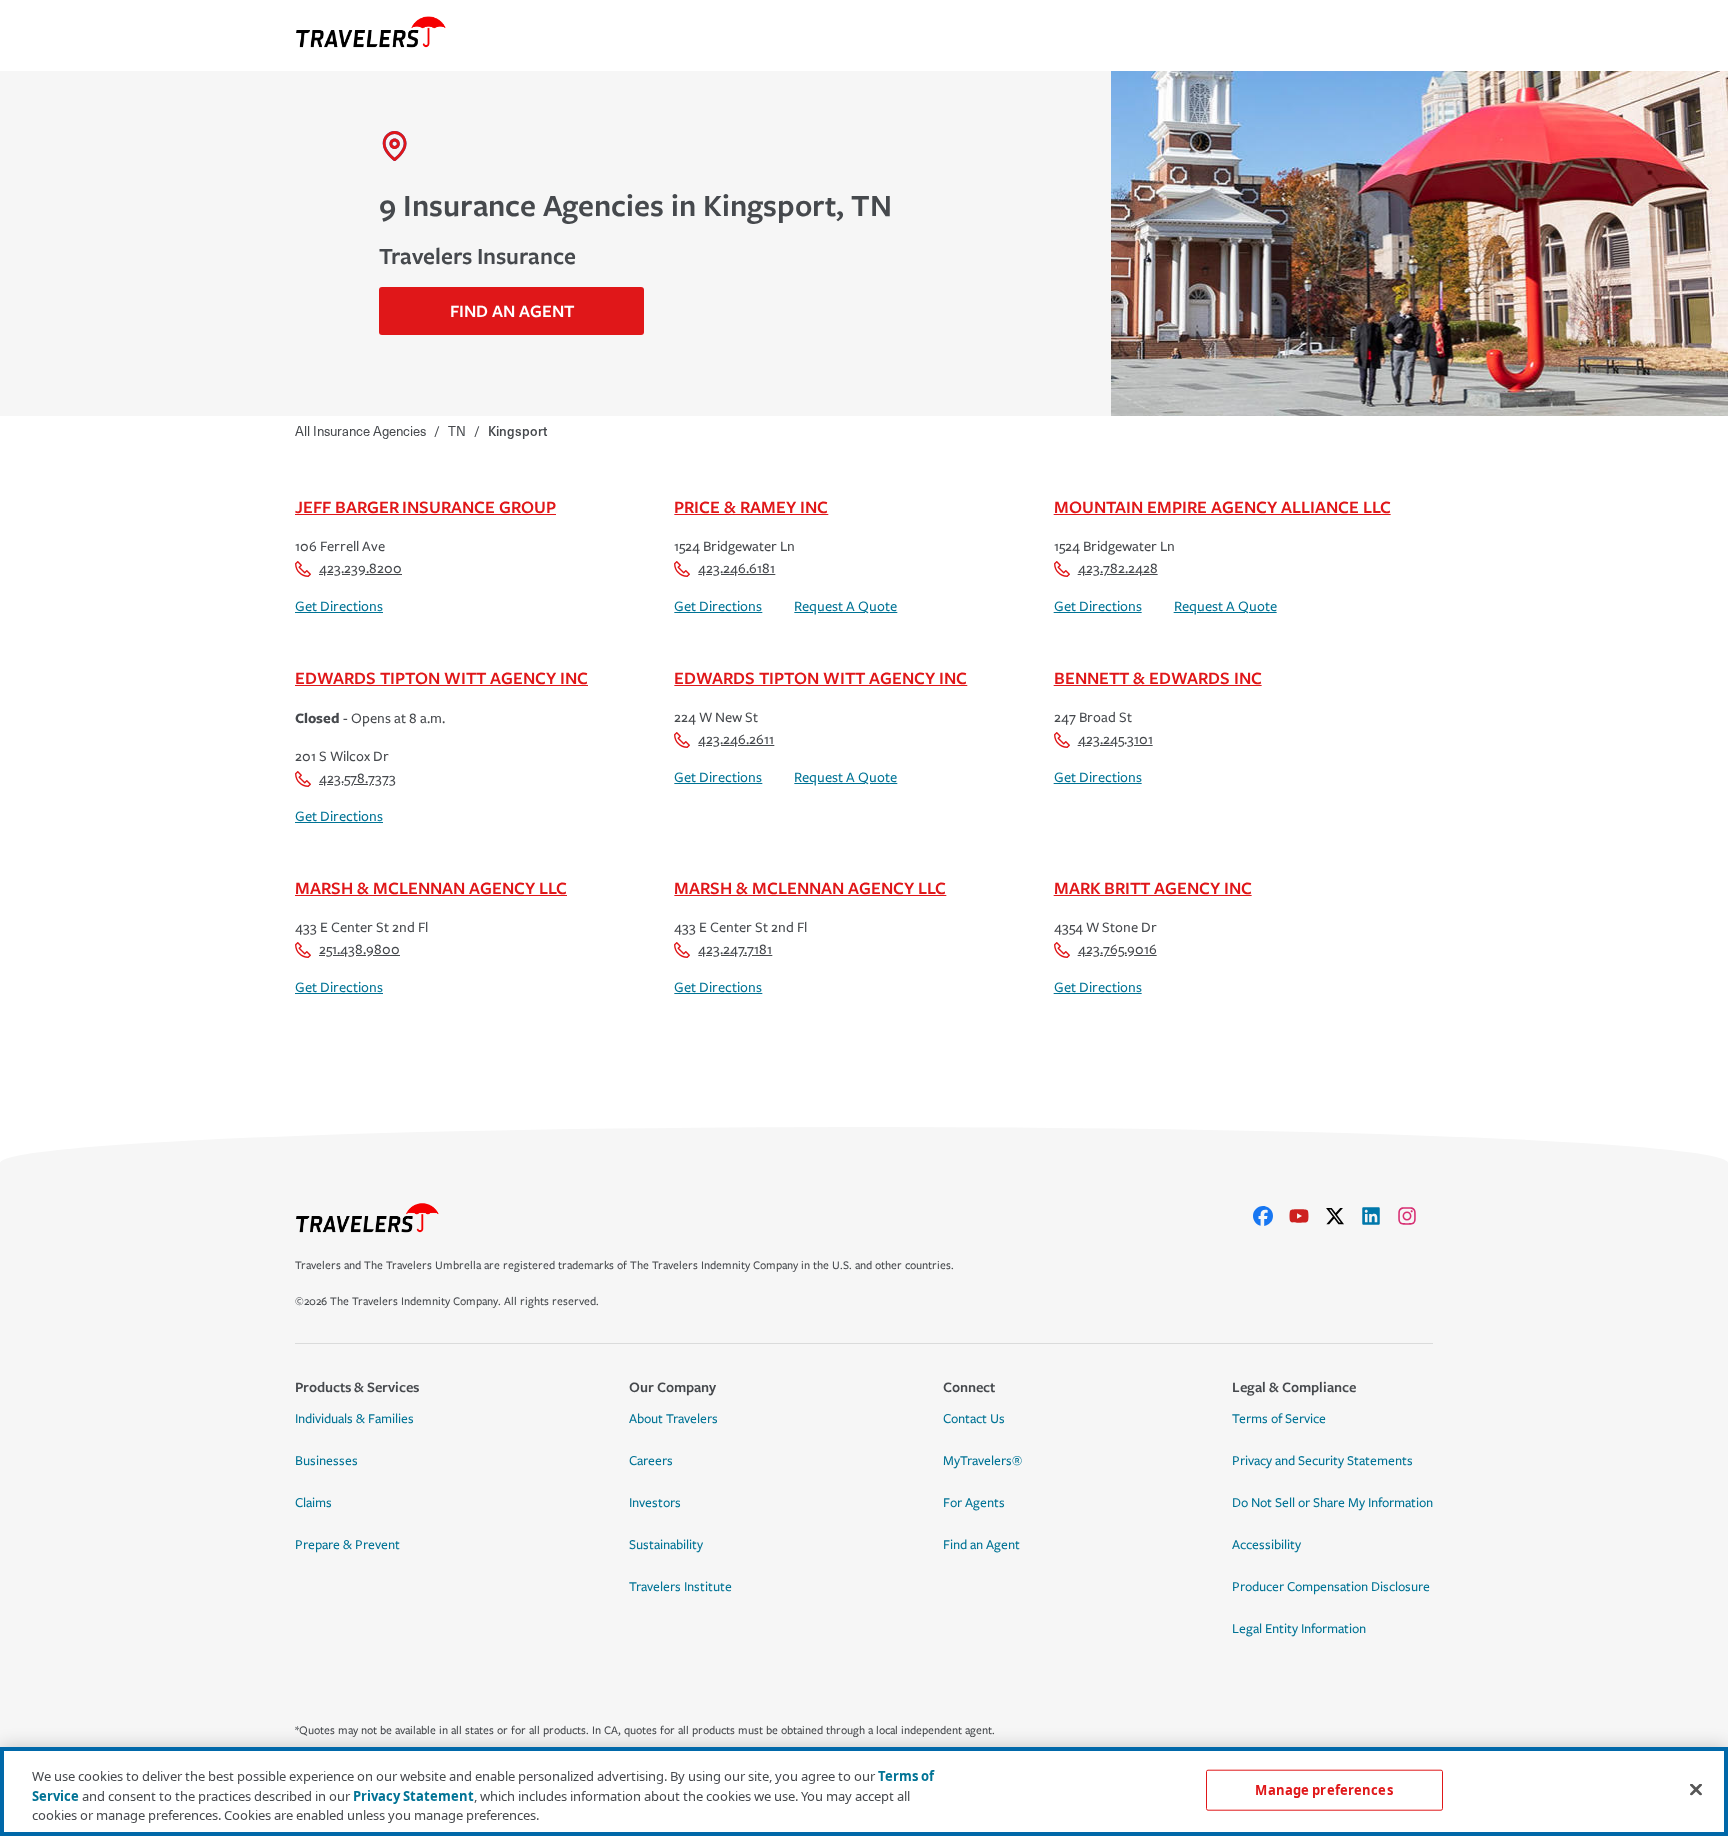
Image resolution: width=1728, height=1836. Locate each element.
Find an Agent (981, 1545)
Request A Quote (845, 606)
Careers (651, 1461)
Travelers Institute (680, 1587)
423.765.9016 (1117, 949)
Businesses (326, 1461)
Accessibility (1266, 1545)
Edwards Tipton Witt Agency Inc (441, 677)
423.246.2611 (736, 739)
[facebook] (1271, 1216)
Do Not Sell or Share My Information (1332, 1503)
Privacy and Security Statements (1322, 1461)
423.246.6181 (736, 568)
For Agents (974, 1503)
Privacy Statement (413, 1796)
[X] (1343, 1216)
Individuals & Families (354, 1419)
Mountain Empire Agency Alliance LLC (1222, 506)
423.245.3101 (1115, 739)
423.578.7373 (357, 778)
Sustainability (666, 1545)
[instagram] (1415, 1216)
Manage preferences (1323, 1789)
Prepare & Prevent (347, 1545)
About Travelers (673, 1419)
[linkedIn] (1379, 1216)
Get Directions (339, 606)
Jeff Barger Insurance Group (425, 506)
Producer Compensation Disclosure (1331, 1587)
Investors (655, 1503)
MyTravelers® (982, 1461)
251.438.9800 (359, 949)
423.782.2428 (1118, 568)
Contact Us (974, 1419)
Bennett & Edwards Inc (1158, 677)
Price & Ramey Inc (751, 506)
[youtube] (1307, 1216)
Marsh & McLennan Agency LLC (431, 887)
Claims (313, 1503)
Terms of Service (1279, 1419)
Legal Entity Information (1299, 1629)
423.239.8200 (360, 568)
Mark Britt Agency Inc (1153, 887)
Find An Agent (512, 310)
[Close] (1696, 1789)
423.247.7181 (735, 949)
